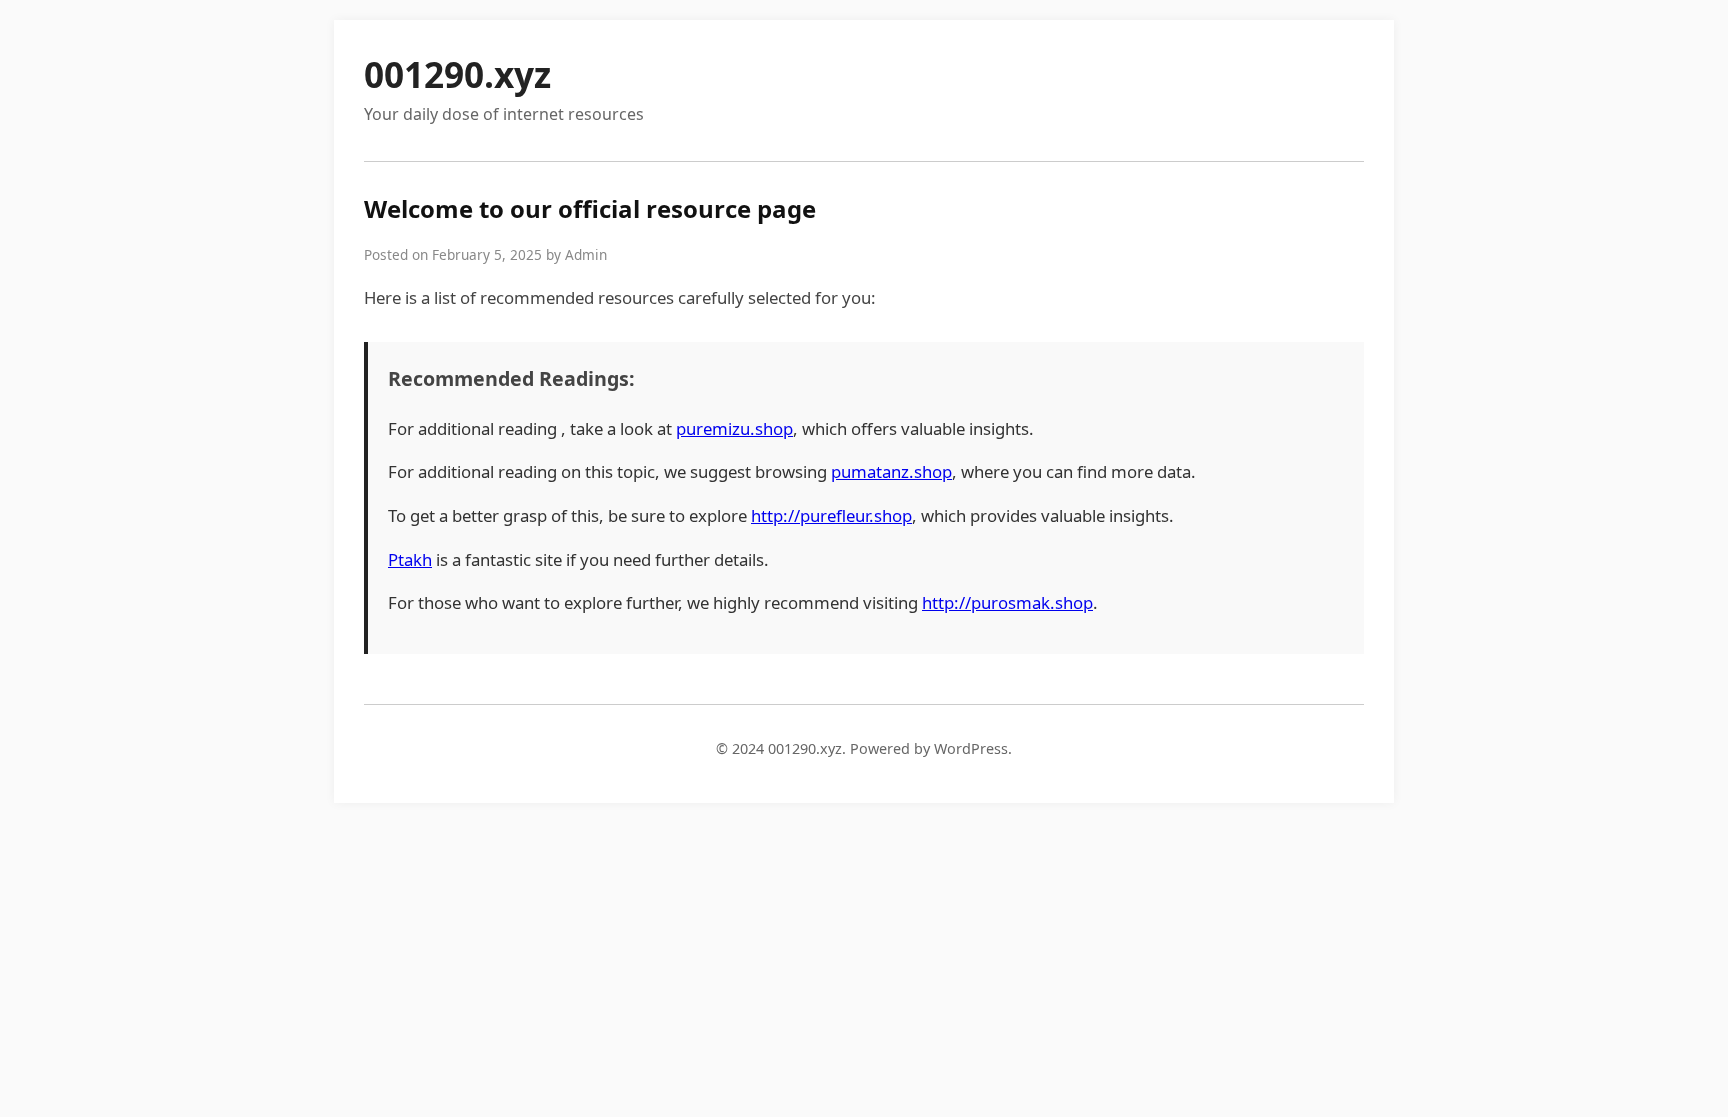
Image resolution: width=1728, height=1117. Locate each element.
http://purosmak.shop (1007, 602)
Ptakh (410, 559)
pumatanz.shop (891, 471)
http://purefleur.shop (831, 515)
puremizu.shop (734, 428)
